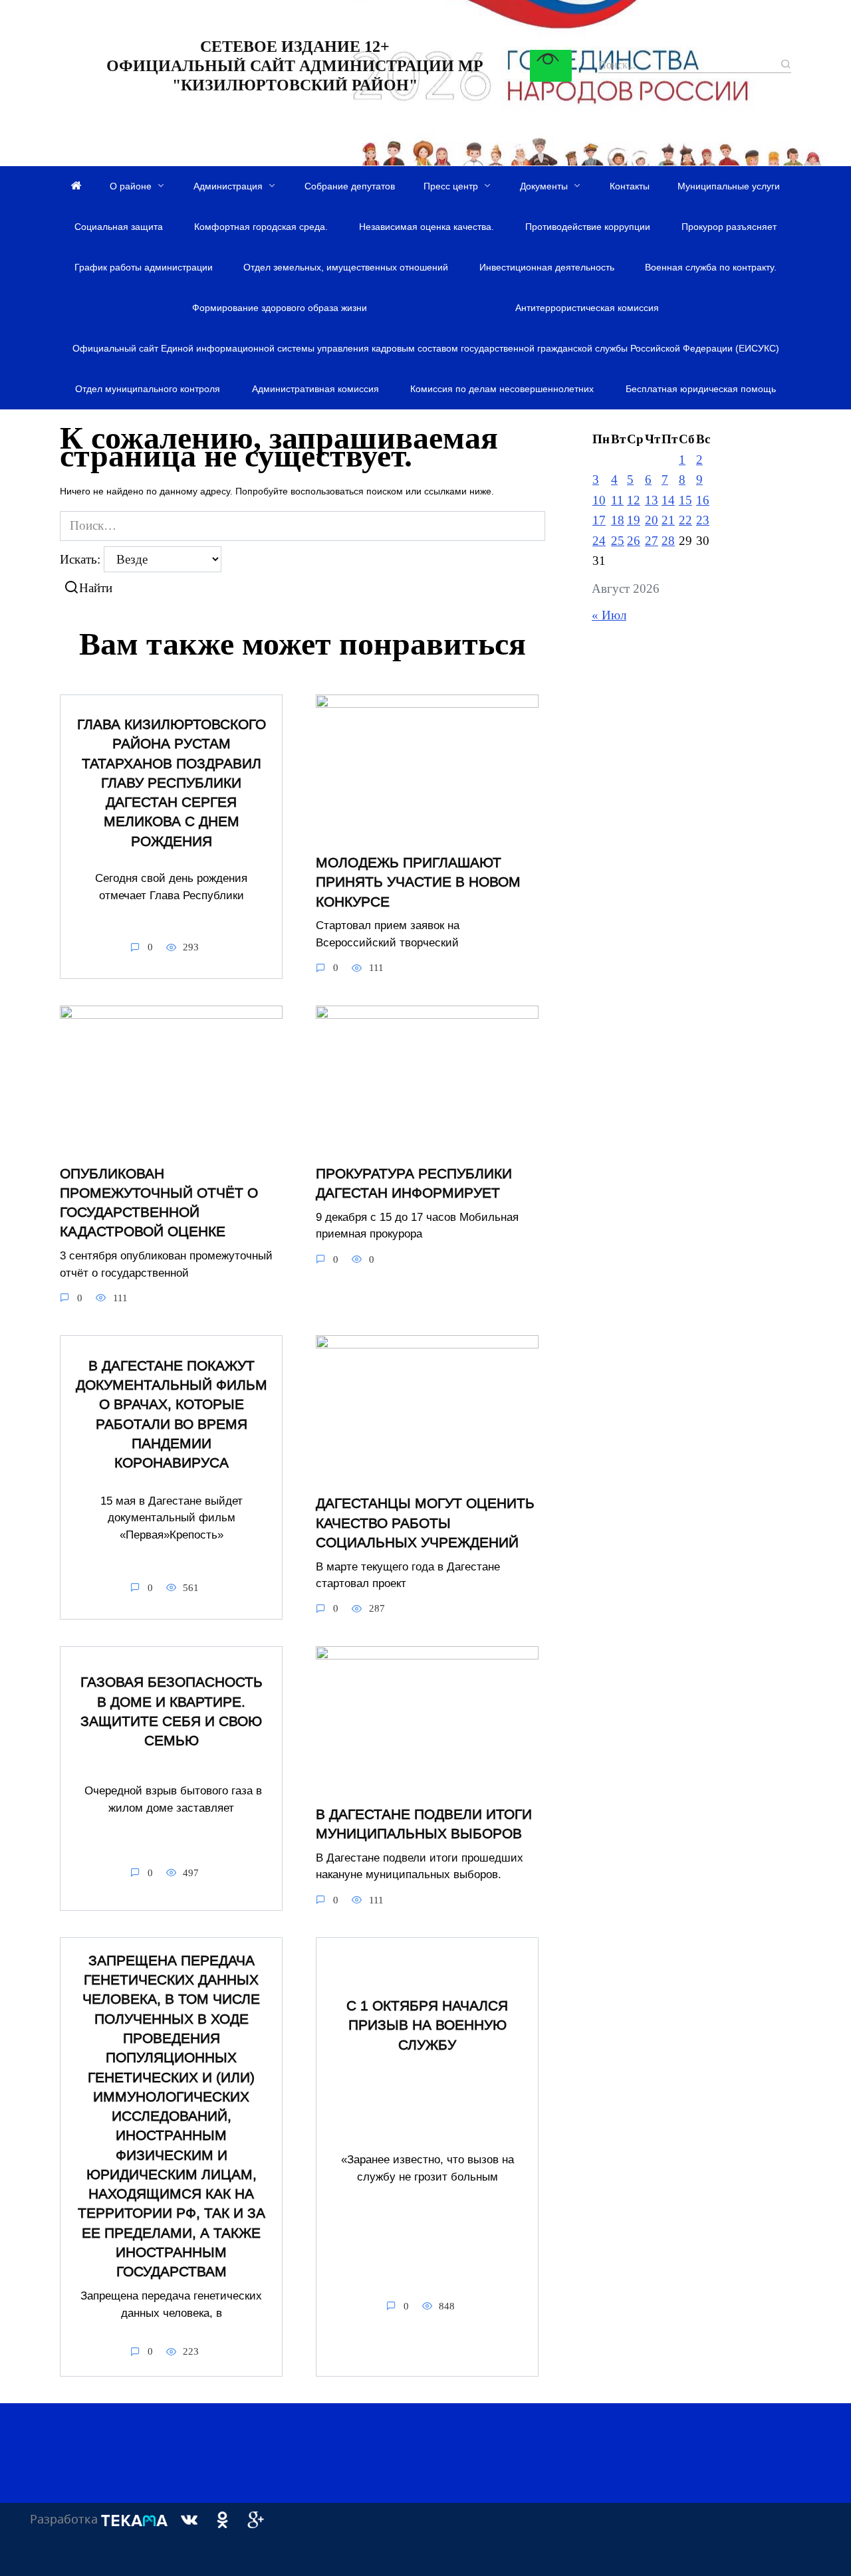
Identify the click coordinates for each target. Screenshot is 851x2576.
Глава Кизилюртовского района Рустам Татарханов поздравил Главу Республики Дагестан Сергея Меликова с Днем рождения (172, 783)
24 (599, 541)
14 (668, 500)
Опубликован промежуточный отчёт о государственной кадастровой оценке (159, 1203)
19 (634, 520)
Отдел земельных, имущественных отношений (346, 267)
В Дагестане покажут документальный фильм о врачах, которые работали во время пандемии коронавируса (172, 1414)
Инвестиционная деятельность (547, 267)
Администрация (228, 186)
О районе (131, 186)
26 (634, 541)
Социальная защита (119, 227)
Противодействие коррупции (588, 227)
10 (599, 500)
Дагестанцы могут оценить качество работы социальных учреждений (425, 1523)
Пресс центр (451, 186)
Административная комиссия (315, 389)
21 (668, 520)
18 (618, 520)
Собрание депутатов (350, 186)
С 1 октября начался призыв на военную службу (427, 2025)
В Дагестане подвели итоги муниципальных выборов (424, 1824)
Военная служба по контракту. (711, 267)
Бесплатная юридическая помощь (701, 389)
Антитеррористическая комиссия (587, 308)
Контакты (630, 186)
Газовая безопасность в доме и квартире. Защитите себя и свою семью (172, 1711)
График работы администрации (144, 267)
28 (668, 541)
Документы (544, 186)
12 (634, 500)
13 (652, 500)
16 (703, 500)
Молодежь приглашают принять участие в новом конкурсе (418, 882)
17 (599, 520)
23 (703, 520)
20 (652, 520)
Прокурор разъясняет (729, 227)
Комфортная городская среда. (261, 227)
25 (618, 541)
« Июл (609, 615)
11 (617, 500)
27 (652, 541)
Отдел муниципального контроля (148, 389)
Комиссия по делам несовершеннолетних (502, 389)
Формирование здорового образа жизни (280, 308)
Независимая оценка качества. (426, 227)
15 (685, 500)
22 (685, 520)
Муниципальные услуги (729, 186)
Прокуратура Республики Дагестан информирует (414, 1183)
